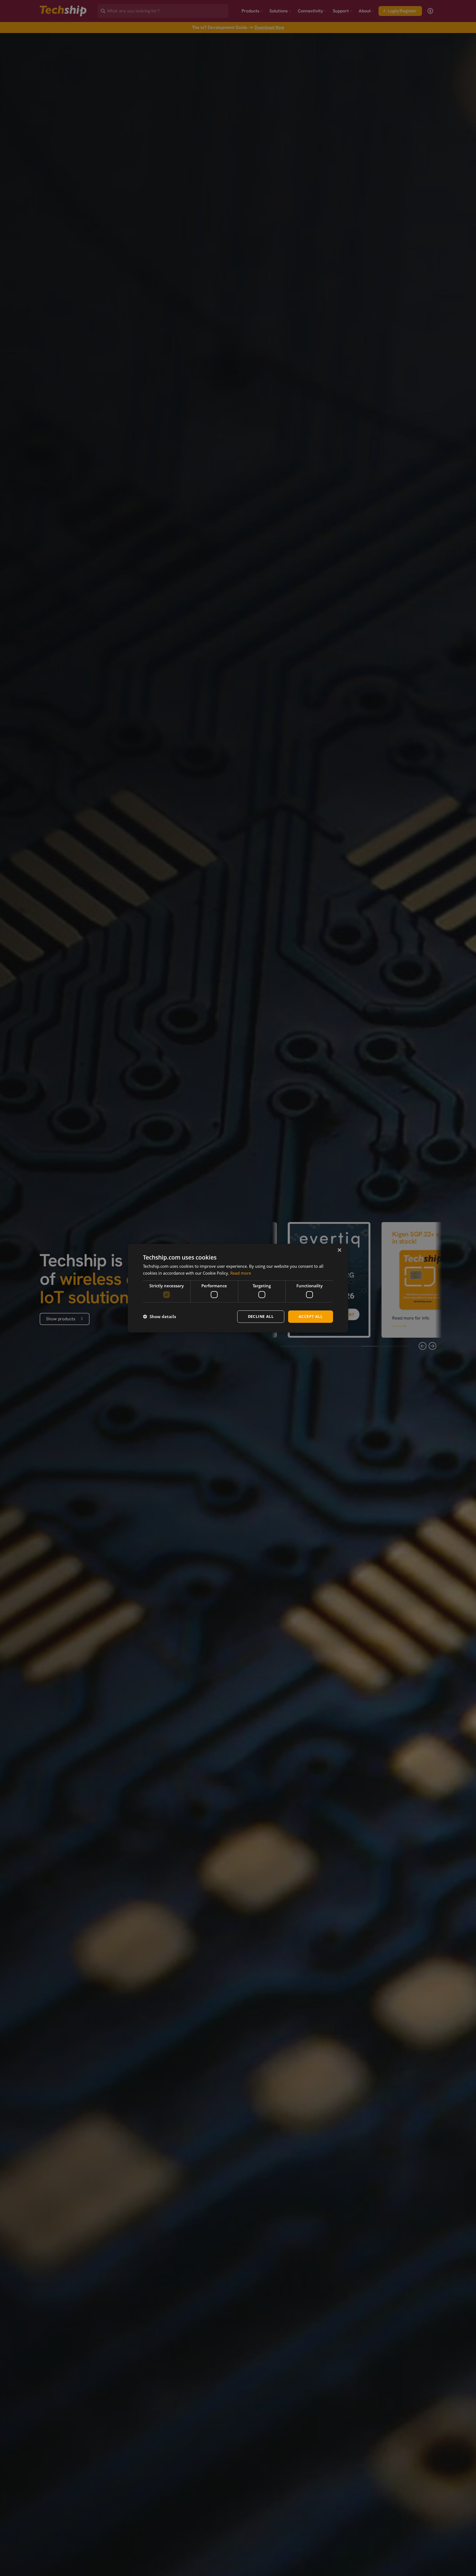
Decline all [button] (261, 1316)
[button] (159, 1316)
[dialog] (238, 1288)
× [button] (339, 1250)
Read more (241, 1273)
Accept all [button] (311, 1316)
